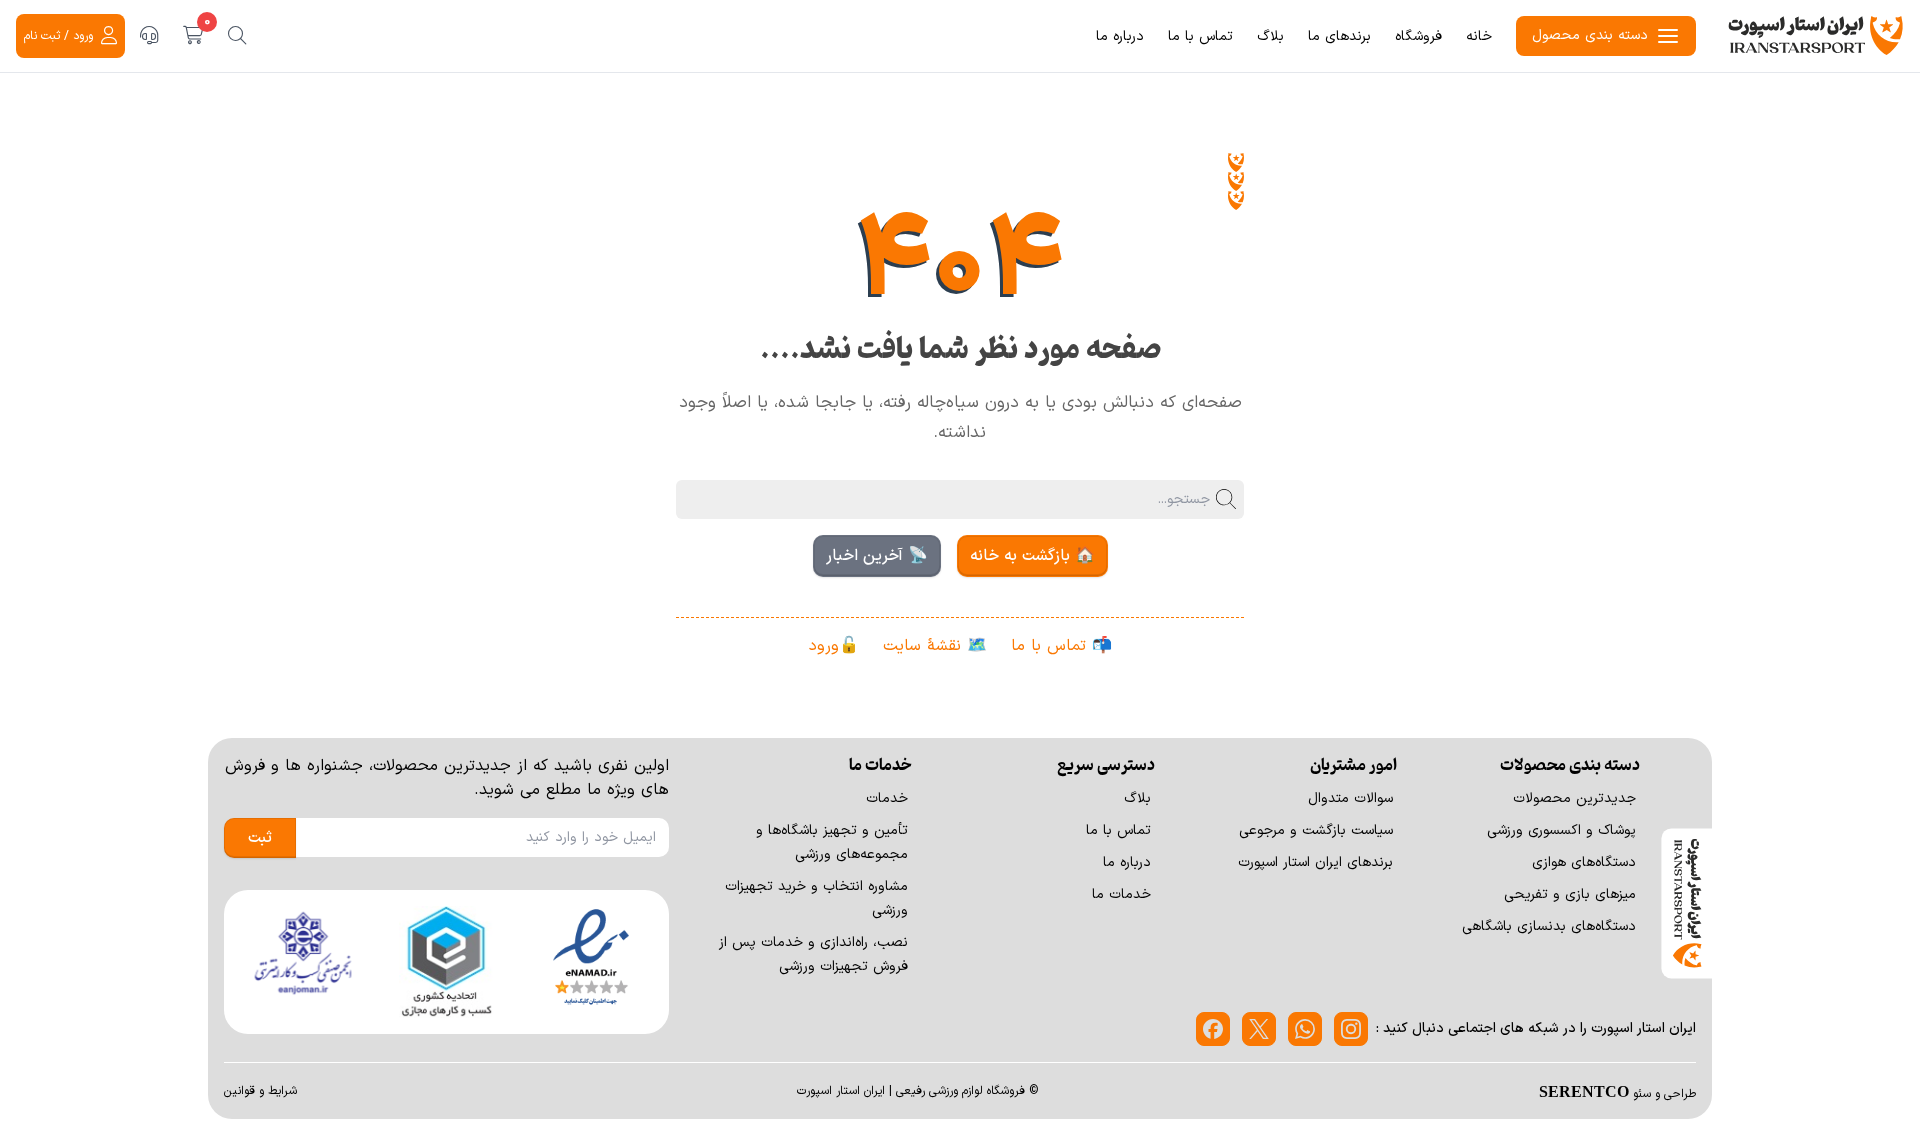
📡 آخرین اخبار (877, 556)
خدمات (887, 798)
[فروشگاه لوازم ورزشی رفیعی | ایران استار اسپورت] (1816, 36)
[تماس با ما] (149, 36)
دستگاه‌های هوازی (1584, 862)
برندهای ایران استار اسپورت (1315, 862)
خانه (1479, 37)
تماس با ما (1200, 37)
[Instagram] (1351, 1029)
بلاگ (1270, 37)
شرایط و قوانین (260, 1091)
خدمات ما (1121, 894)
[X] (1259, 1029)
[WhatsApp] (1305, 1029)
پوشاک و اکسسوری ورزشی (1561, 830)
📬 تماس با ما (1061, 646)
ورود (824, 646)
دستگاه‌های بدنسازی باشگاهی (1549, 926)
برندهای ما (1339, 37)
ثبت (260, 838)
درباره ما (1120, 37)
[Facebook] (1213, 1029)
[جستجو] (237, 36)
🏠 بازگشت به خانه (1032, 556)
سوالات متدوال (1350, 798)
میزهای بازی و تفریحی (1570, 894)
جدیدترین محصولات (1574, 798)
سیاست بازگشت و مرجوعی (1316, 830)
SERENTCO (1584, 1091)
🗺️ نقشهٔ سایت (935, 646)
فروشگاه (1418, 37)
